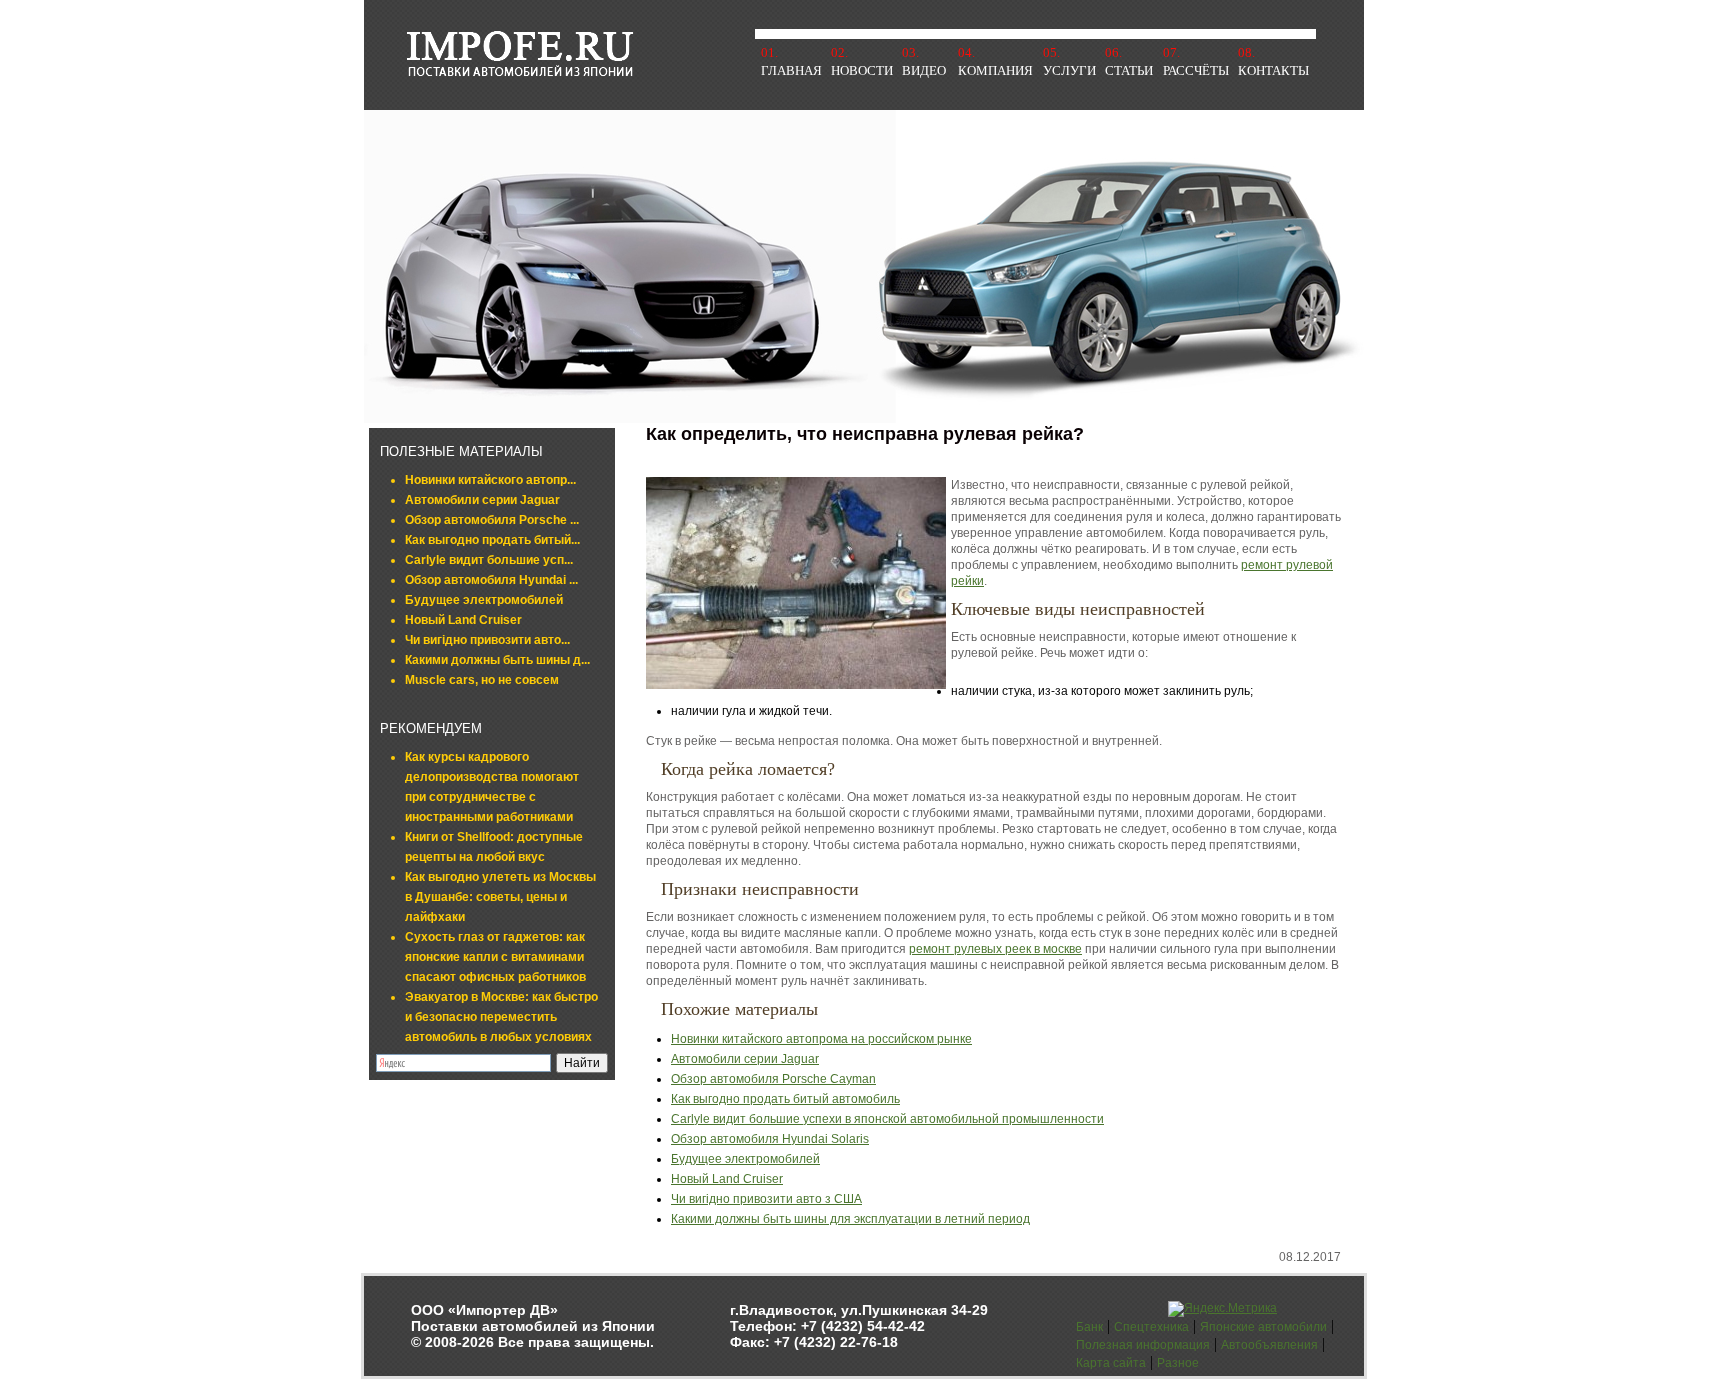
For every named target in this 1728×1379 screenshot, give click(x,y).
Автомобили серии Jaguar (482, 500)
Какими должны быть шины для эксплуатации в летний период (850, 1219)
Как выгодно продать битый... (492, 540)
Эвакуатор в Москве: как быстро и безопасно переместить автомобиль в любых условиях (501, 1017)
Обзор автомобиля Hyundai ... (491, 580)
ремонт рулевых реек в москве (995, 949)
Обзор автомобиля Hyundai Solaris (770, 1139)
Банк (1089, 1327)
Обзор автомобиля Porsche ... (492, 520)
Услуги (1069, 70)
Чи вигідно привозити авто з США (766, 1199)
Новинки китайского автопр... (490, 480)
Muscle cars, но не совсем (482, 680)
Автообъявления (1269, 1345)
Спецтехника (1151, 1327)
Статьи (1129, 70)
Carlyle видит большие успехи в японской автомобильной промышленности (887, 1119)
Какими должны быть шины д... (497, 660)
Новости (862, 70)
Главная (791, 70)
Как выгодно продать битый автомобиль (785, 1099)
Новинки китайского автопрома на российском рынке (821, 1039)
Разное (1178, 1363)
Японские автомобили (1263, 1327)
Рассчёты (1196, 70)
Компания (995, 70)
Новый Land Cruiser (463, 620)
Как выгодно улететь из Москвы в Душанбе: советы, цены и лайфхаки (500, 897)
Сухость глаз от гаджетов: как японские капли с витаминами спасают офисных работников (495, 957)
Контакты (1273, 70)
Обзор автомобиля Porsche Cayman (773, 1079)
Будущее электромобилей (484, 600)
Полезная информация (1143, 1345)
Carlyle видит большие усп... (489, 560)
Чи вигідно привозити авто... (487, 640)
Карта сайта (1111, 1363)
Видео (924, 70)
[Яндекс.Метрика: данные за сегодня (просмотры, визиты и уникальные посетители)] (1222, 1309)
